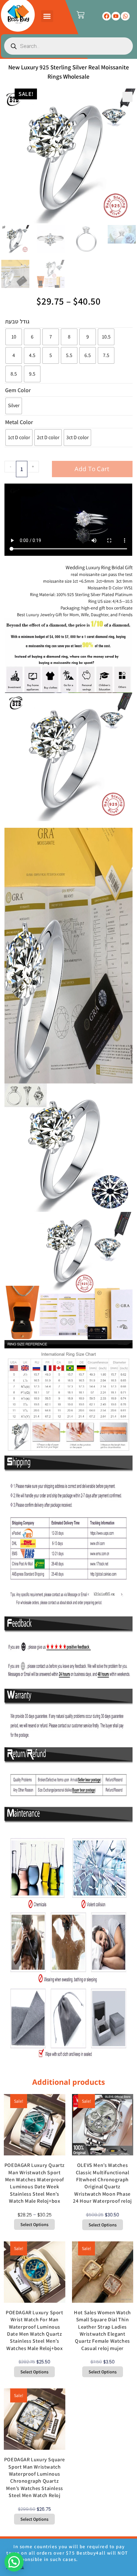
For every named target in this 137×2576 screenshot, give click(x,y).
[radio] (14, 337)
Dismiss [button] (15, 2567)
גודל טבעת (17, 321)
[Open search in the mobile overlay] (68, 46)
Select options (34, 2224)
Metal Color (19, 422)
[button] (47, 16)
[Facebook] (107, 16)
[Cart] (80, 15)
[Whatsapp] (125, 16)
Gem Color (18, 390)
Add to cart (92, 469)
